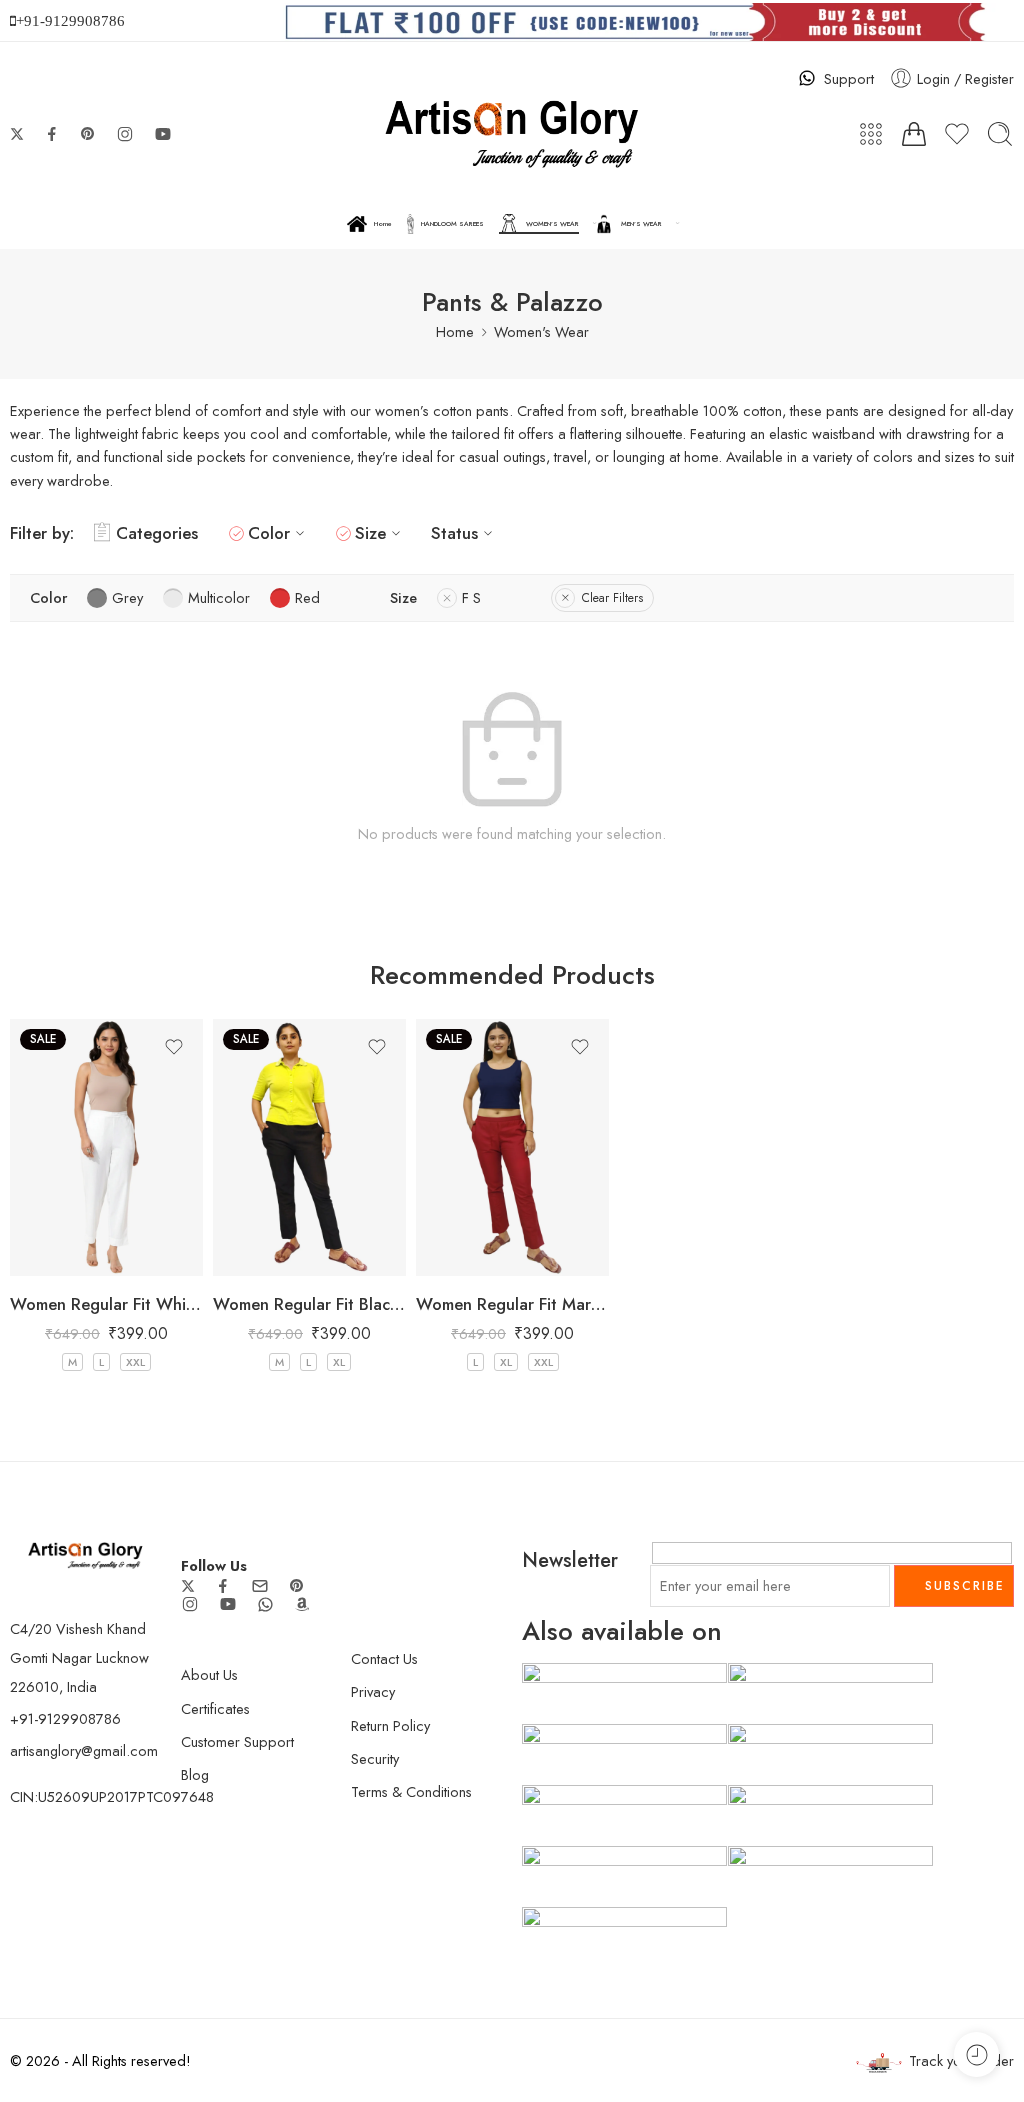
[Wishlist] (174, 1047)
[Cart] (914, 134)
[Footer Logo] (85, 1553)
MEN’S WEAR (641, 224)
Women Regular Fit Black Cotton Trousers (309, 1304)
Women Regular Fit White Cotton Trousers (106, 1304)
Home (383, 224)
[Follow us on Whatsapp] (265, 1604)
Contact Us (384, 1658)
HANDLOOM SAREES (452, 224)
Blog (195, 1774)
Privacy (373, 1691)
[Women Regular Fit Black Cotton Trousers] (309, 1147)
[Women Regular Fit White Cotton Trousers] (106, 1147)
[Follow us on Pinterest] (88, 134)
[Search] (1000, 134)
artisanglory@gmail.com (84, 1750)
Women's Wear (541, 331)
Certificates (215, 1708)
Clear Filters (612, 598)
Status (454, 533)
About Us (209, 1674)
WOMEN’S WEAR (552, 224)
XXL (135, 1362)
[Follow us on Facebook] (52, 134)
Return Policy (390, 1725)
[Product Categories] (871, 134)
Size (370, 533)
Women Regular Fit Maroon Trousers (512, 1304)
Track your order (961, 2060)
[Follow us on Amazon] (302, 1604)
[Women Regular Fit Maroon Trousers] (512, 1147)
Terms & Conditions (411, 1791)
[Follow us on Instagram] (125, 134)
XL (339, 1362)
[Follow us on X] (17, 134)
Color (269, 533)
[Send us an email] (260, 1586)
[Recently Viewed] (976, 2054)
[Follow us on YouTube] (163, 134)
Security (375, 1758)
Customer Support (237, 1741)
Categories (157, 533)
